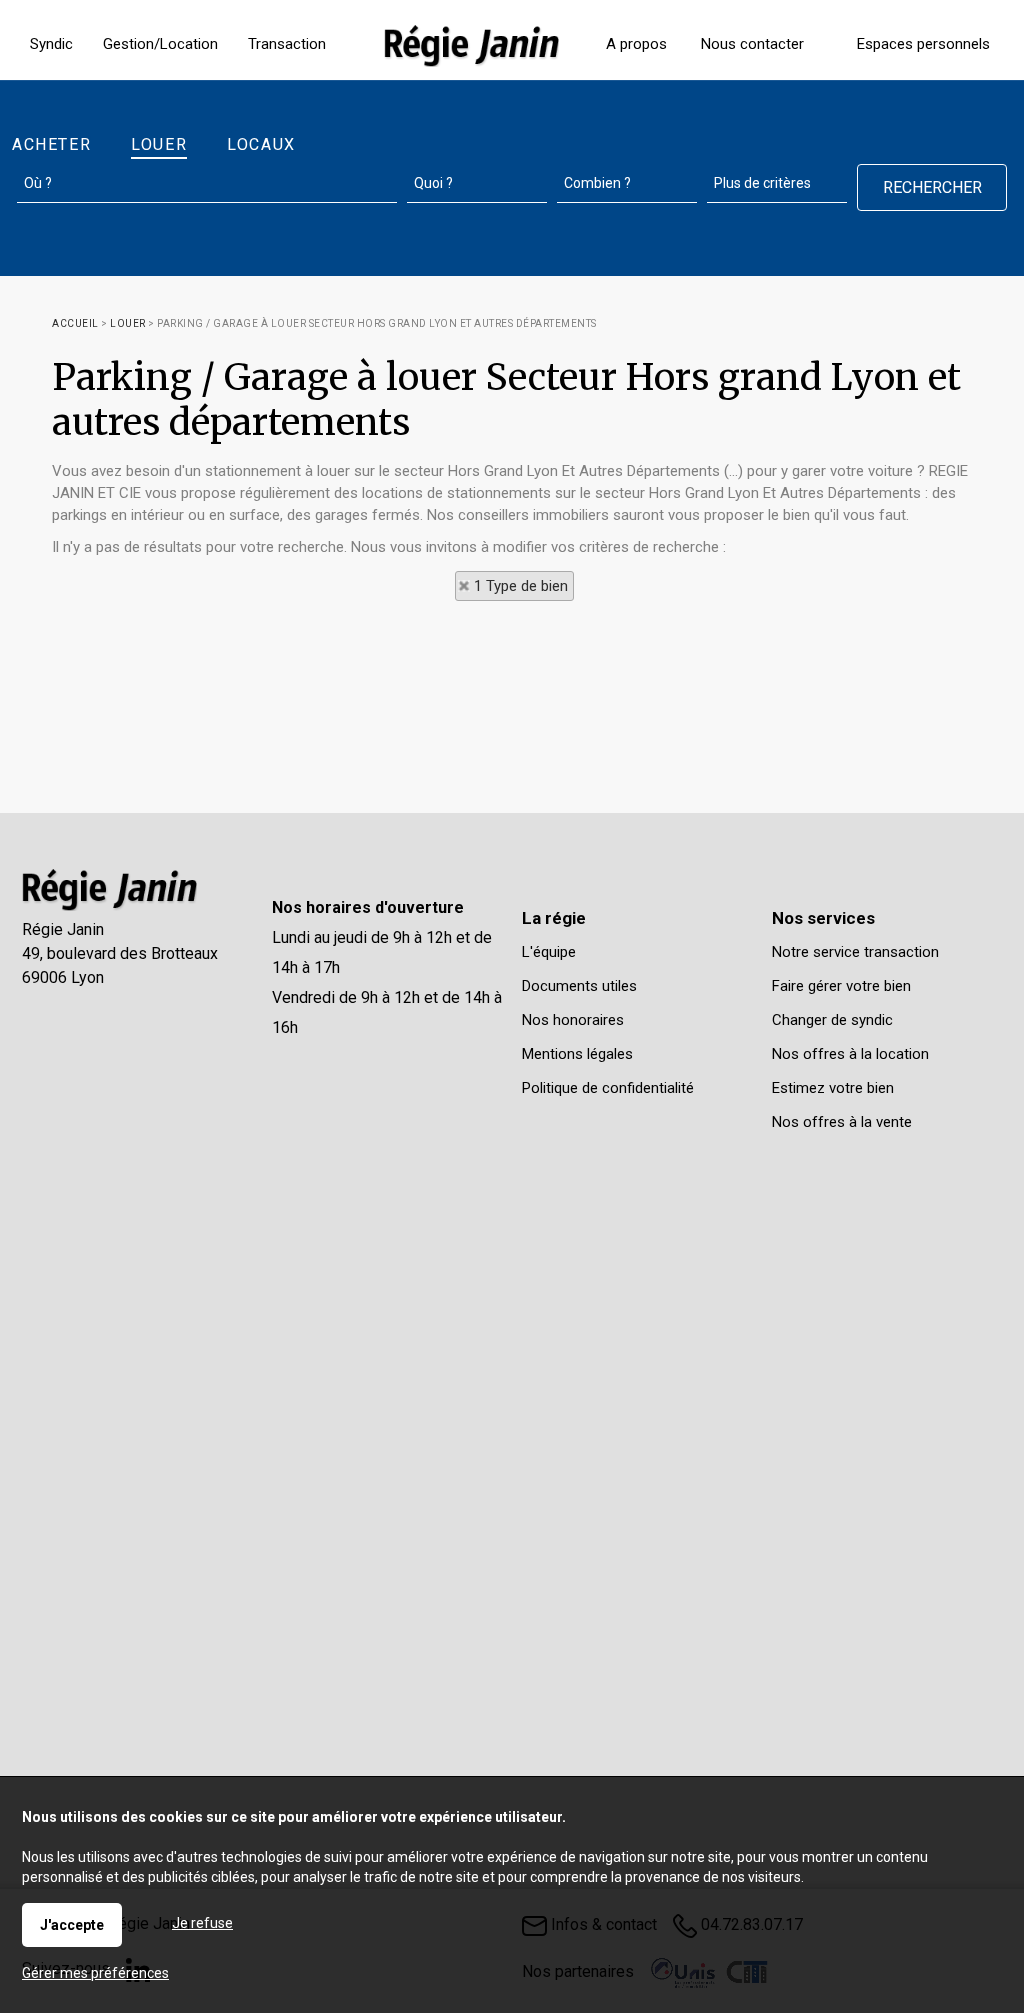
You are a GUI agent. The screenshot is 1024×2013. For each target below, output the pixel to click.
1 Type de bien (521, 586)
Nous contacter (752, 44)
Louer (159, 144)
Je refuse (202, 1923)
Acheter (51, 144)
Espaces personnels (923, 44)
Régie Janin (63, 929)
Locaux (261, 144)
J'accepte (72, 1925)
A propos (636, 44)
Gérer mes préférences (95, 1973)
